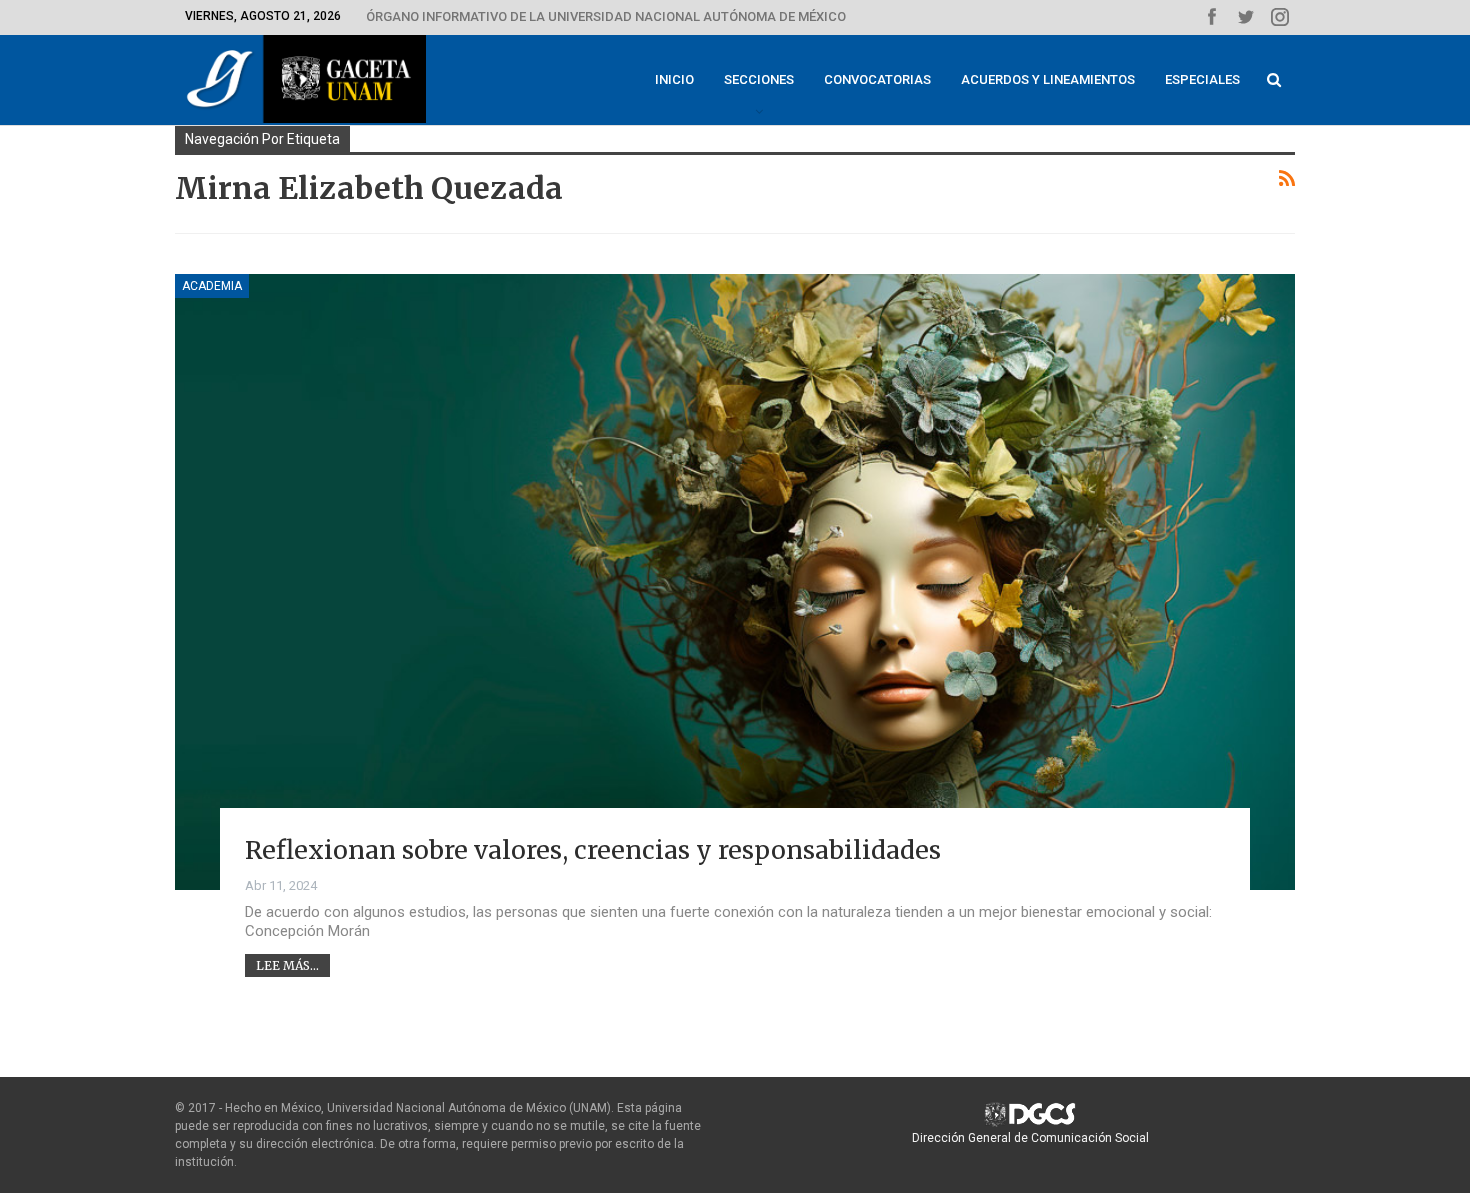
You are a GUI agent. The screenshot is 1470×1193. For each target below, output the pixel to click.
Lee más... (287, 965)
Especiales (1202, 79)
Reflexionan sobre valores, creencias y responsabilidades (593, 850)
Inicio (674, 79)
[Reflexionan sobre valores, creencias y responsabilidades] (735, 582)
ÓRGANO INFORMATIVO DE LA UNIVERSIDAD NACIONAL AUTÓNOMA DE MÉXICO (606, 16)
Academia (212, 286)
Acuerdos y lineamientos (1048, 79)
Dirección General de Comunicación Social (1030, 1138)
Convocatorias (877, 79)
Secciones (759, 79)
